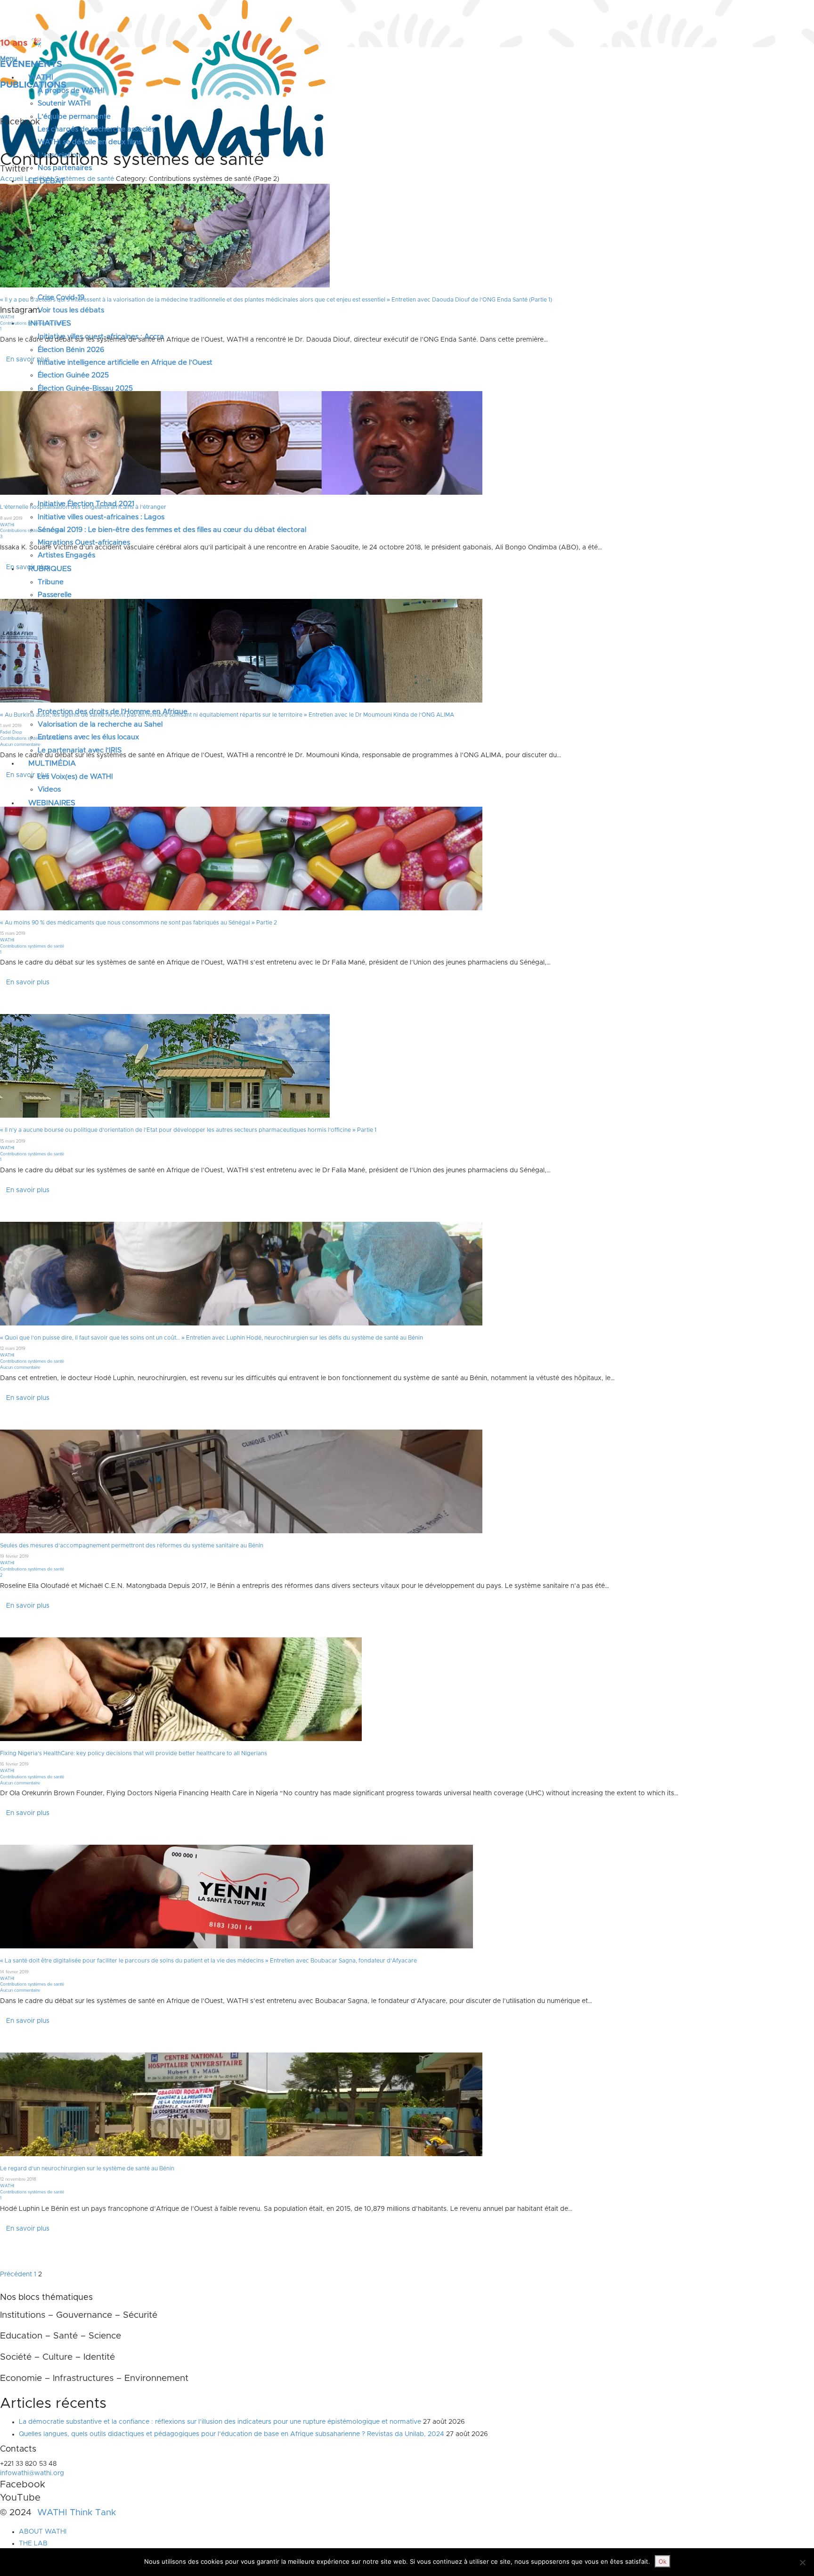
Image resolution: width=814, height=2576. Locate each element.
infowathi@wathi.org (32, 2473)
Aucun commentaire (20, 745)
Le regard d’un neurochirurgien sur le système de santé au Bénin (87, 2168)
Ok (663, 2561)
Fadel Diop (11, 732)
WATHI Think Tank (77, 2513)
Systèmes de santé (84, 179)
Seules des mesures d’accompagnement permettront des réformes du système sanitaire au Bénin (132, 1546)
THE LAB (33, 2543)
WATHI (7, 317)
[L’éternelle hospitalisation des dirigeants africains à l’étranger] (241, 443)
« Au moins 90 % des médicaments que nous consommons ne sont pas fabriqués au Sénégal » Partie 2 (138, 923)
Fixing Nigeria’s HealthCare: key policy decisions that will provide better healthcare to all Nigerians (134, 1753)
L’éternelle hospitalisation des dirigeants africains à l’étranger (83, 507)
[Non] (802, 2562)
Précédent (16, 2274)
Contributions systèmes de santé (32, 323)
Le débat (39, 179)
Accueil (12, 179)
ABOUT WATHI (43, 2531)
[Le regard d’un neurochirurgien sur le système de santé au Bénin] (241, 2104)
